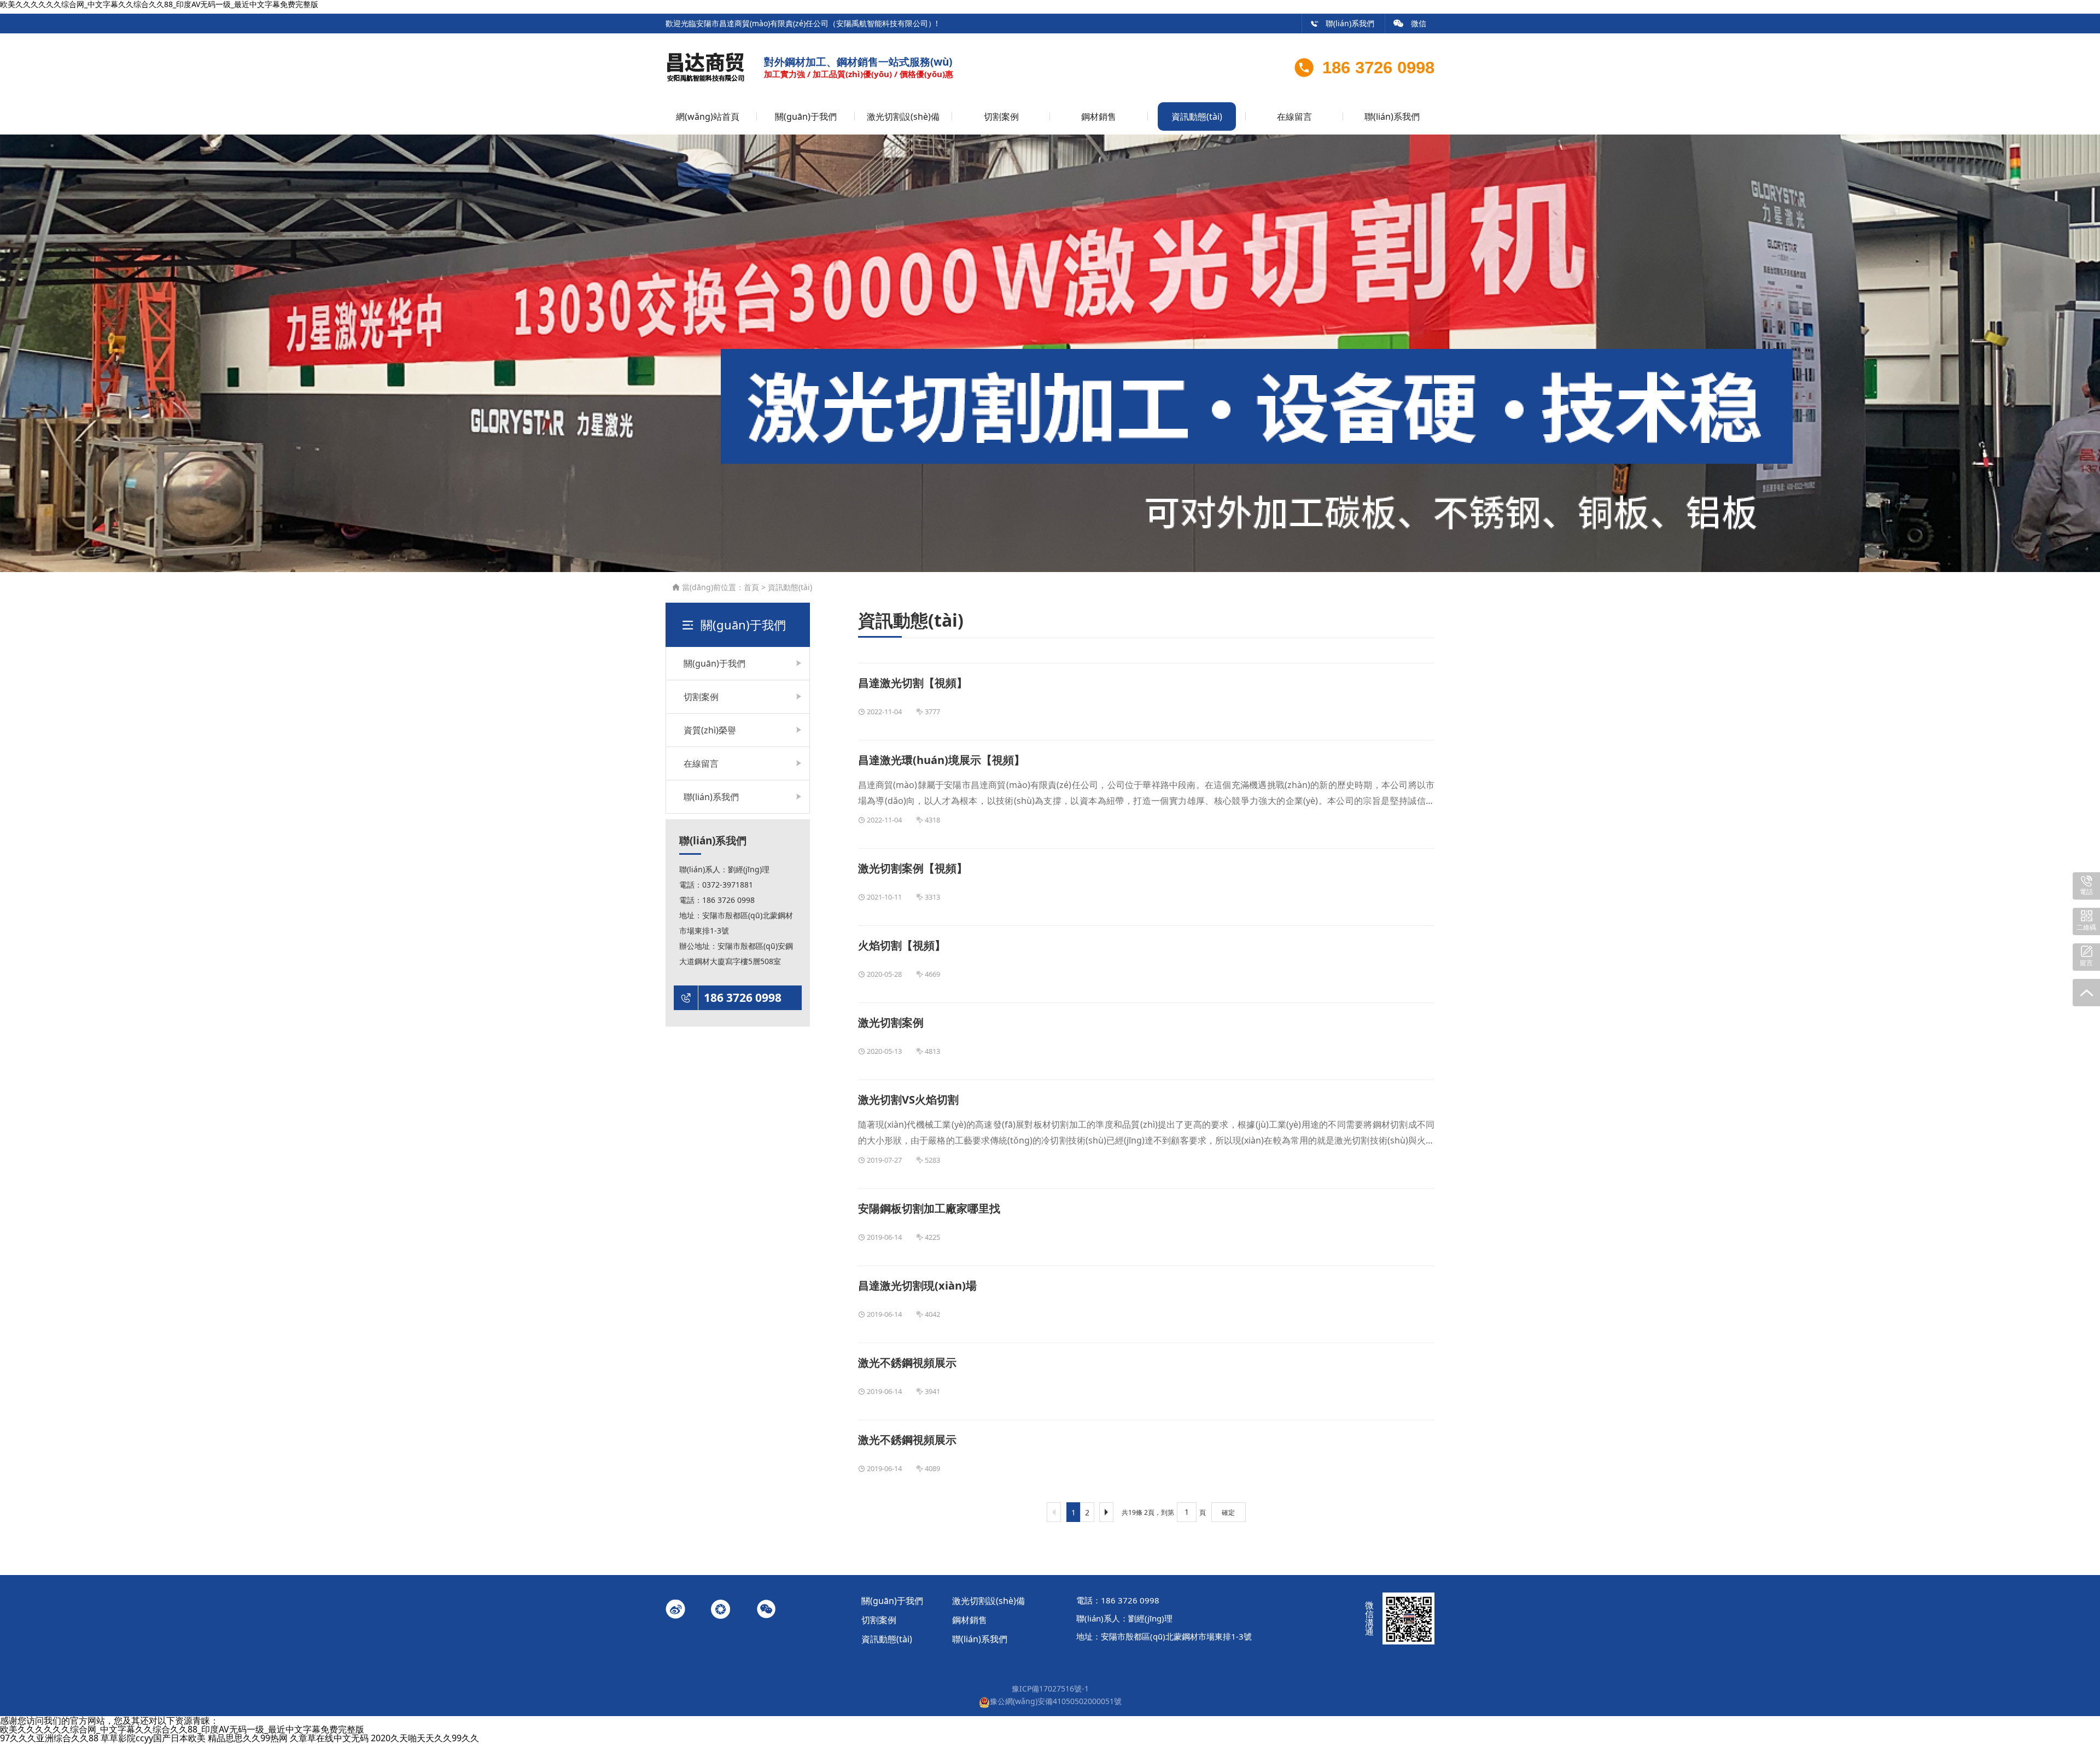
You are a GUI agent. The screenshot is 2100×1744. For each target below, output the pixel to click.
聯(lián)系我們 (1342, 23)
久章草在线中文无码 (329, 1738)
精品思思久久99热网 (248, 1738)
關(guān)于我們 (806, 116)
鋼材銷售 (1099, 116)
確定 (1228, 1512)
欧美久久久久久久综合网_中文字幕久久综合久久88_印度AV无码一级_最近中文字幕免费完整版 (182, 1729)
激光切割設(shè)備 (903, 116)
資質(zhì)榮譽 (710, 730)
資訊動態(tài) (1197, 116)
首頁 (751, 587)
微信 (1410, 23)
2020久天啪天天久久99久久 (425, 1738)
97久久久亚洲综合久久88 (49, 1738)
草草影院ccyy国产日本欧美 (153, 1738)
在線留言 (1294, 116)
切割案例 (1001, 116)
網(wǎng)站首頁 (708, 116)
